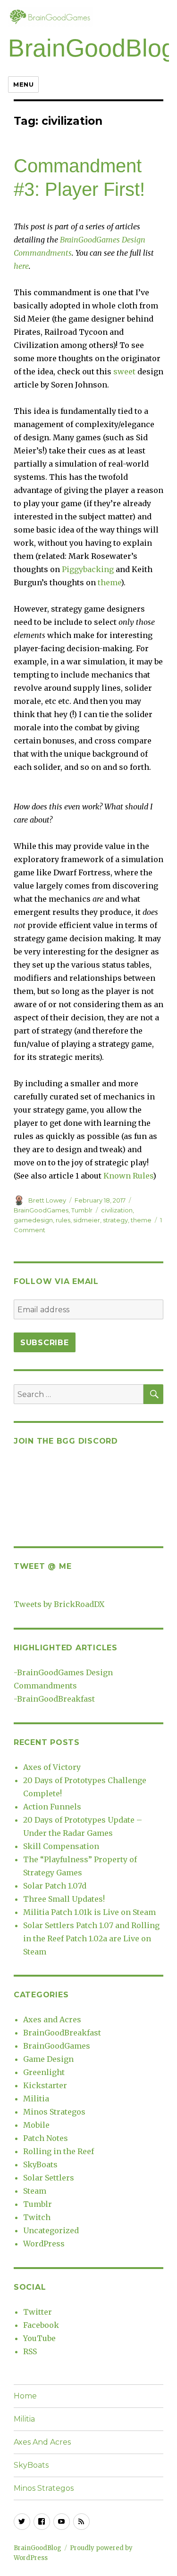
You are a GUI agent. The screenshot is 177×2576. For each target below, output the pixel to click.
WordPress (44, 2244)
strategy (115, 1220)
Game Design (48, 2059)
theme (109, 582)
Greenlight (44, 2072)
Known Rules (128, 1176)
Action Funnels (52, 1807)
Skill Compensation (61, 1846)
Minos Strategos (54, 2112)
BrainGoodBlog (92, 48)
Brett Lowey (47, 1200)
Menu (23, 84)
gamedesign (33, 1220)
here (21, 266)
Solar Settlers (49, 2178)
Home (25, 2396)
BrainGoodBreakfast (56, 1699)
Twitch (37, 2217)
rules (63, 1220)
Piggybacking (88, 569)
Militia (36, 2099)
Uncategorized (51, 2230)
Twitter (38, 2312)
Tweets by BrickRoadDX (59, 1604)
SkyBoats (40, 2164)
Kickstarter (45, 2085)
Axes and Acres (52, 2019)
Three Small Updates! (64, 1899)
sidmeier (87, 1220)
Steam (35, 2191)
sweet (124, 371)
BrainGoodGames (41, 1210)
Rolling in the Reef (59, 2151)
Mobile (36, 2125)
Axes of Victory (52, 1767)
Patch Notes (46, 2138)
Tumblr (82, 1210)
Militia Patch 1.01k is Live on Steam (89, 1912)
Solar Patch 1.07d (55, 1886)
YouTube (39, 2338)
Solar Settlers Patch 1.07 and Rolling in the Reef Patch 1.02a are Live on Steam (91, 1938)
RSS (30, 2351)
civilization (117, 1210)
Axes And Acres (42, 2442)
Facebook (41, 2325)
